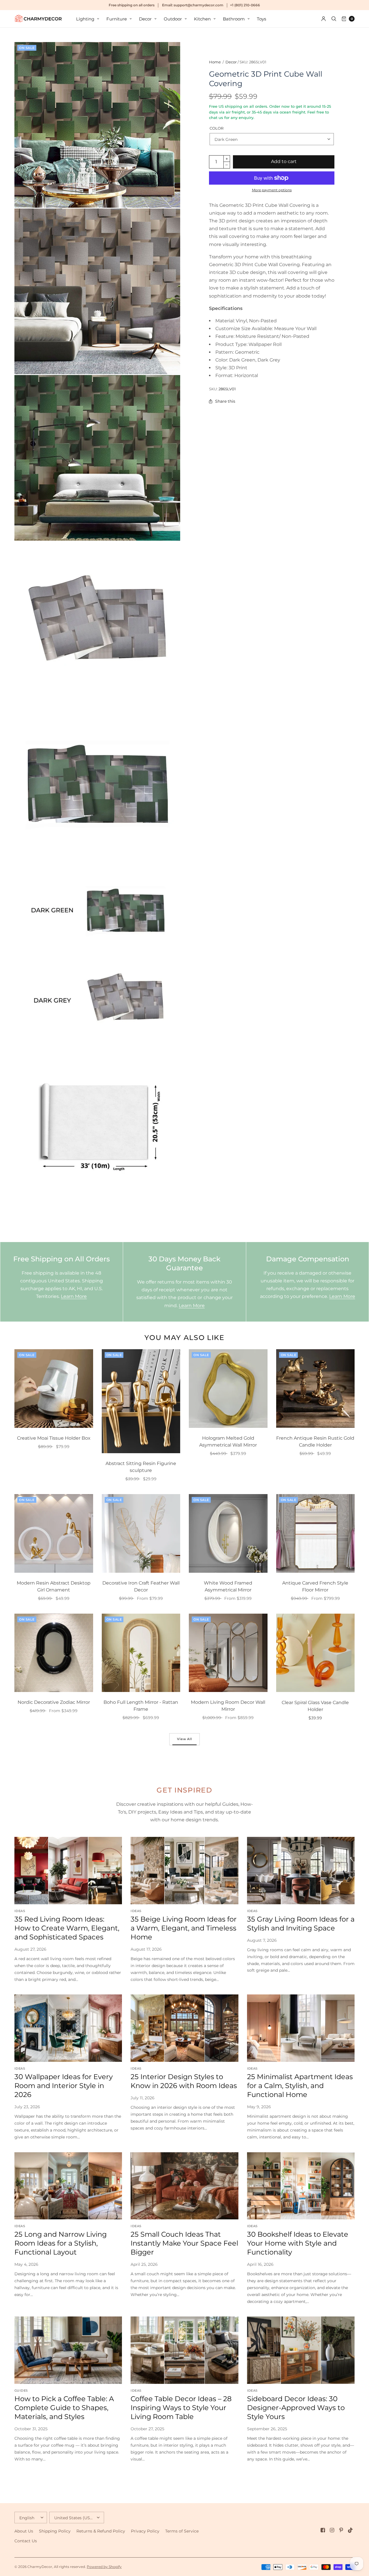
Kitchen (202, 19)
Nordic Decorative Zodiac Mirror (54, 1702)
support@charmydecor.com (198, 5)
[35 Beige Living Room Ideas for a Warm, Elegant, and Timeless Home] (184, 1870)
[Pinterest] (341, 2530)
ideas (20, 1911)
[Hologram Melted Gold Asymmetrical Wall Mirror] (228, 1389)
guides (21, 2390)
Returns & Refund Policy (101, 2531)
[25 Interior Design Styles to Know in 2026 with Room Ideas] (184, 2028)
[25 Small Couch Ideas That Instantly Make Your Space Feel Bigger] (184, 2186)
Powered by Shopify (104, 2567)
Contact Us (26, 2541)
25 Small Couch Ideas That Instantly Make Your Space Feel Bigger (184, 2243)
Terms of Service (182, 2531)
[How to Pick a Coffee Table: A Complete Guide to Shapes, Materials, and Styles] (68, 2350)
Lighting (85, 19)
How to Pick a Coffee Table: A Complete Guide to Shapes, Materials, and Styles (64, 2408)
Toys (261, 19)
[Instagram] (332, 2530)
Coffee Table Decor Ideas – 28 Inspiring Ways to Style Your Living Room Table (181, 2408)
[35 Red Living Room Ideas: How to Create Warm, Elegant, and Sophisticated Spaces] (68, 1870)
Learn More (74, 1296)
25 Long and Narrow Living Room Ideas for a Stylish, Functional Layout (61, 2243)
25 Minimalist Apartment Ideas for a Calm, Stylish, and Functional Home (300, 2086)
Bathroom (234, 19)
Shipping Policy (55, 2531)
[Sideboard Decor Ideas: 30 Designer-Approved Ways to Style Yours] (301, 2350)
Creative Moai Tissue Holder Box (54, 1438)
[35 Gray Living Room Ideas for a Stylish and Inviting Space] (301, 1870)
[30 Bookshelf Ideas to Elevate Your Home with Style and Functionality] (301, 2186)
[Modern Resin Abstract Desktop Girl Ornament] (54, 1533)
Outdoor (173, 19)
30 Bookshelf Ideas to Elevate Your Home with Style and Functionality (298, 2243)
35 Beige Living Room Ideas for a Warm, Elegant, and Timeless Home (184, 1928)
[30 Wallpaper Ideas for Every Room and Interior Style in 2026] (68, 2028)
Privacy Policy (145, 2531)
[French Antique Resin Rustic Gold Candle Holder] (316, 1389)
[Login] (324, 19)
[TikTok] (351, 2530)
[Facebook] (323, 2530)
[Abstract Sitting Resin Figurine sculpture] (141, 1401)
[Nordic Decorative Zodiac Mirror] (54, 1653)
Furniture (117, 19)
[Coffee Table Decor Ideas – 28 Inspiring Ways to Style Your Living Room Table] (184, 2350)
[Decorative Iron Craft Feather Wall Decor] (141, 1533)
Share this (225, 401)
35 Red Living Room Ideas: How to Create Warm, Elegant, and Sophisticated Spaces (67, 1928)
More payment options (272, 190)
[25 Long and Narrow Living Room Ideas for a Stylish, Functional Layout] (68, 2186)
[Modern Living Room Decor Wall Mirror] (228, 1653)
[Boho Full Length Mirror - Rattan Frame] (141, 1653)
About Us (24, 2531)
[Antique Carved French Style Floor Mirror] (316, 1533)
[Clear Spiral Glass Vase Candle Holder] (316, 1653)
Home (215, 62)
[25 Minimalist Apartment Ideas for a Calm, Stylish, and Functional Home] (301, 2028)
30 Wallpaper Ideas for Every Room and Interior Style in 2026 (64, 2086)
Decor (145, 19)
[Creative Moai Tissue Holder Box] (54, 1389)
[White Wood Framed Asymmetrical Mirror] (228, 1533)
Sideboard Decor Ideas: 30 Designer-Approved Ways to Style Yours (296, 2408)
